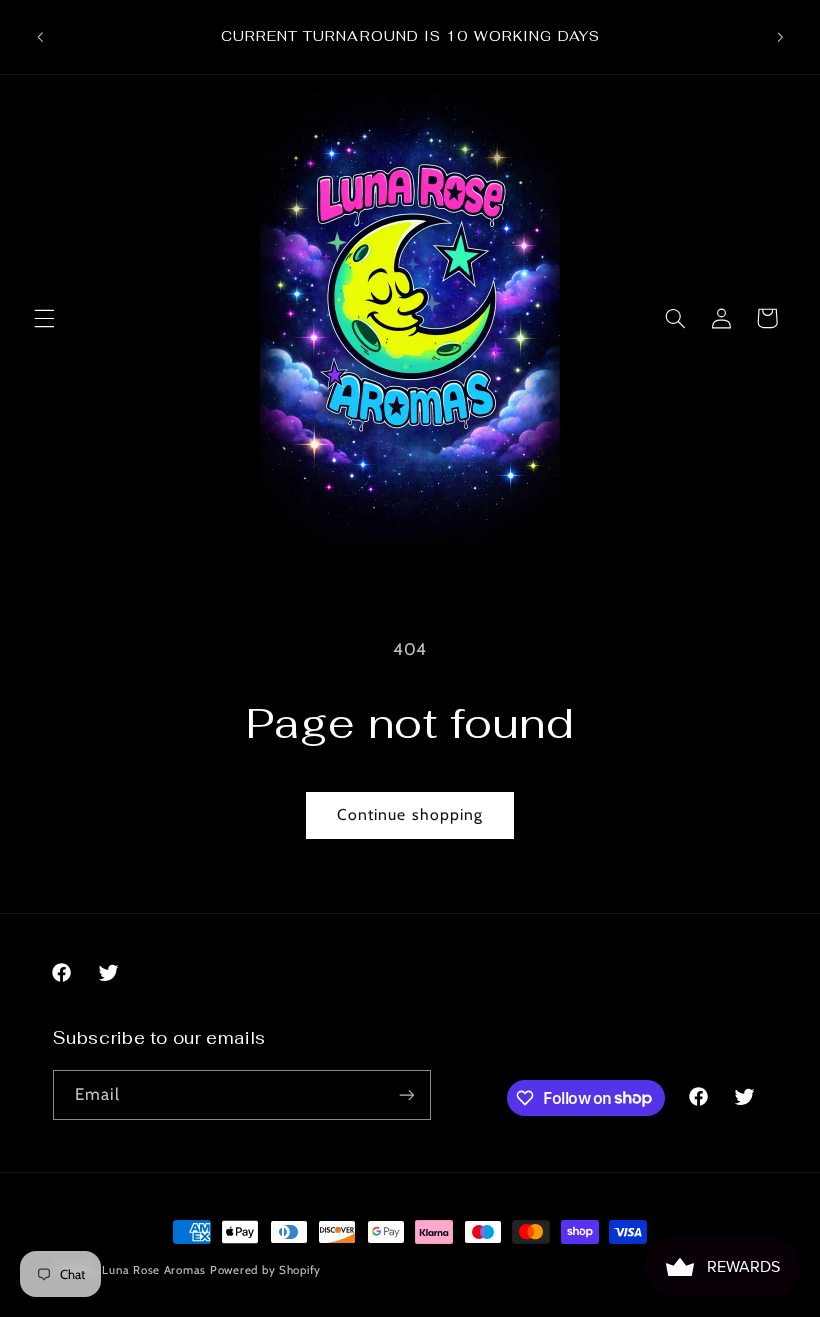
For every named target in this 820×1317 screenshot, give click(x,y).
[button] (44, 318)
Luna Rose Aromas (156, 1270)
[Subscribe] (406, 1094)
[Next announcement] (780, 37)
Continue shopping (410, 814)
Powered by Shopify (265, 1270)
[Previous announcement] (40, 37)
